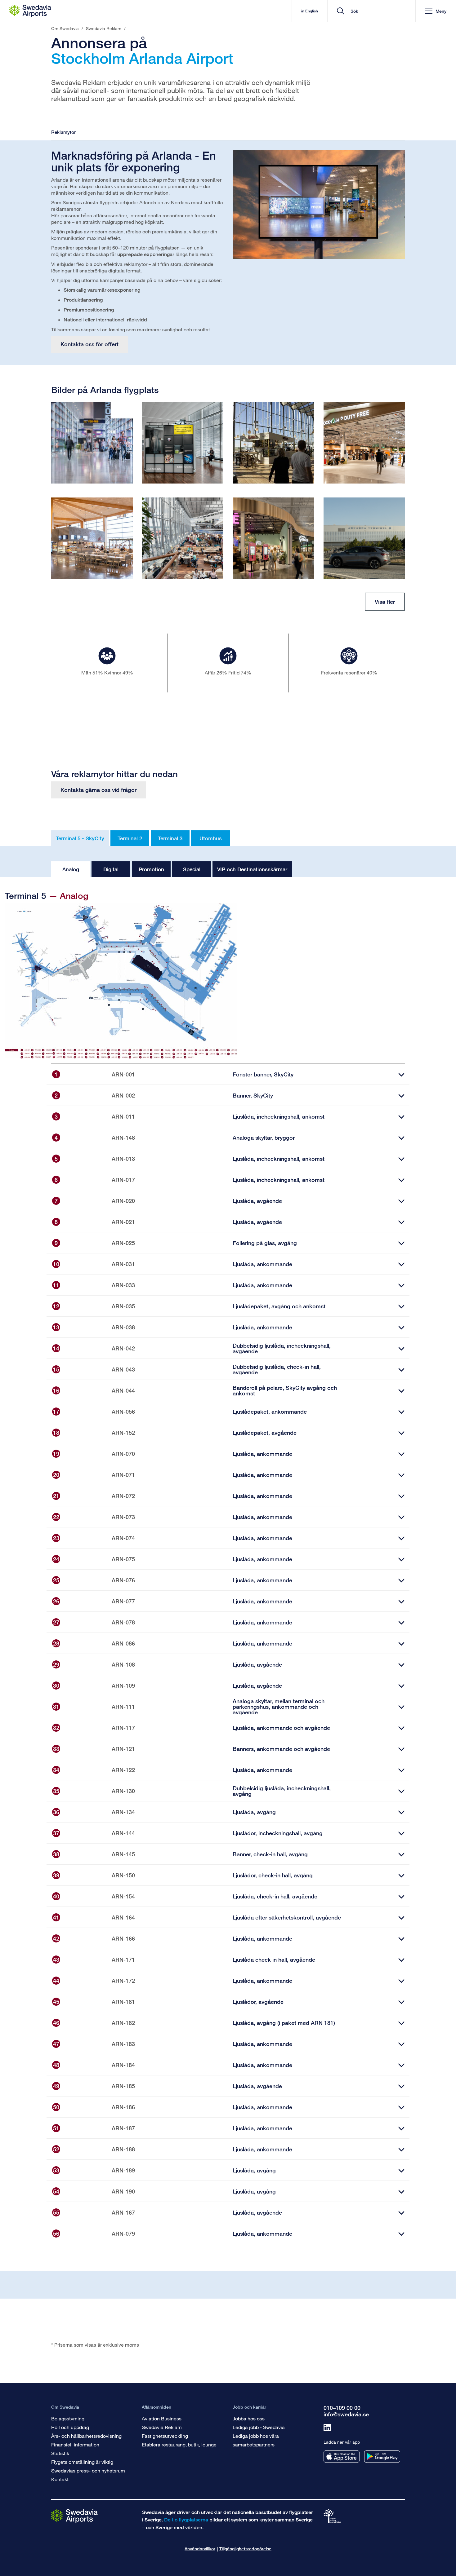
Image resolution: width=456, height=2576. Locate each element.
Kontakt (60, 2479)
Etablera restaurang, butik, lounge (179, 2444)
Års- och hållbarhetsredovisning (86, 2436)
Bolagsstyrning (68, 2418)
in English (310, 11)
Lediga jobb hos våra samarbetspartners (256, 2440)
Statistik (60, 2453)
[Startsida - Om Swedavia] (30, 11)
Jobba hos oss (249, 2418)
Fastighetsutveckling (165, 2436)
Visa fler (385, 602)
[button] (436, 11)
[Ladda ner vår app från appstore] (342, 2457)
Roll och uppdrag (70, 2427)
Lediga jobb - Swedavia (259, 2427)
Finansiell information (75, 2444)
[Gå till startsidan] (74, 2516)
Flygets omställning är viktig (82, 2462)
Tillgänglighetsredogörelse (245, 2549)
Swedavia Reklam (162, 2427)
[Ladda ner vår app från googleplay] (382, 2457)
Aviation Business (162, 2418)
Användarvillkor (200, 2549)
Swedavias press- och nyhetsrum (88, 2470)
